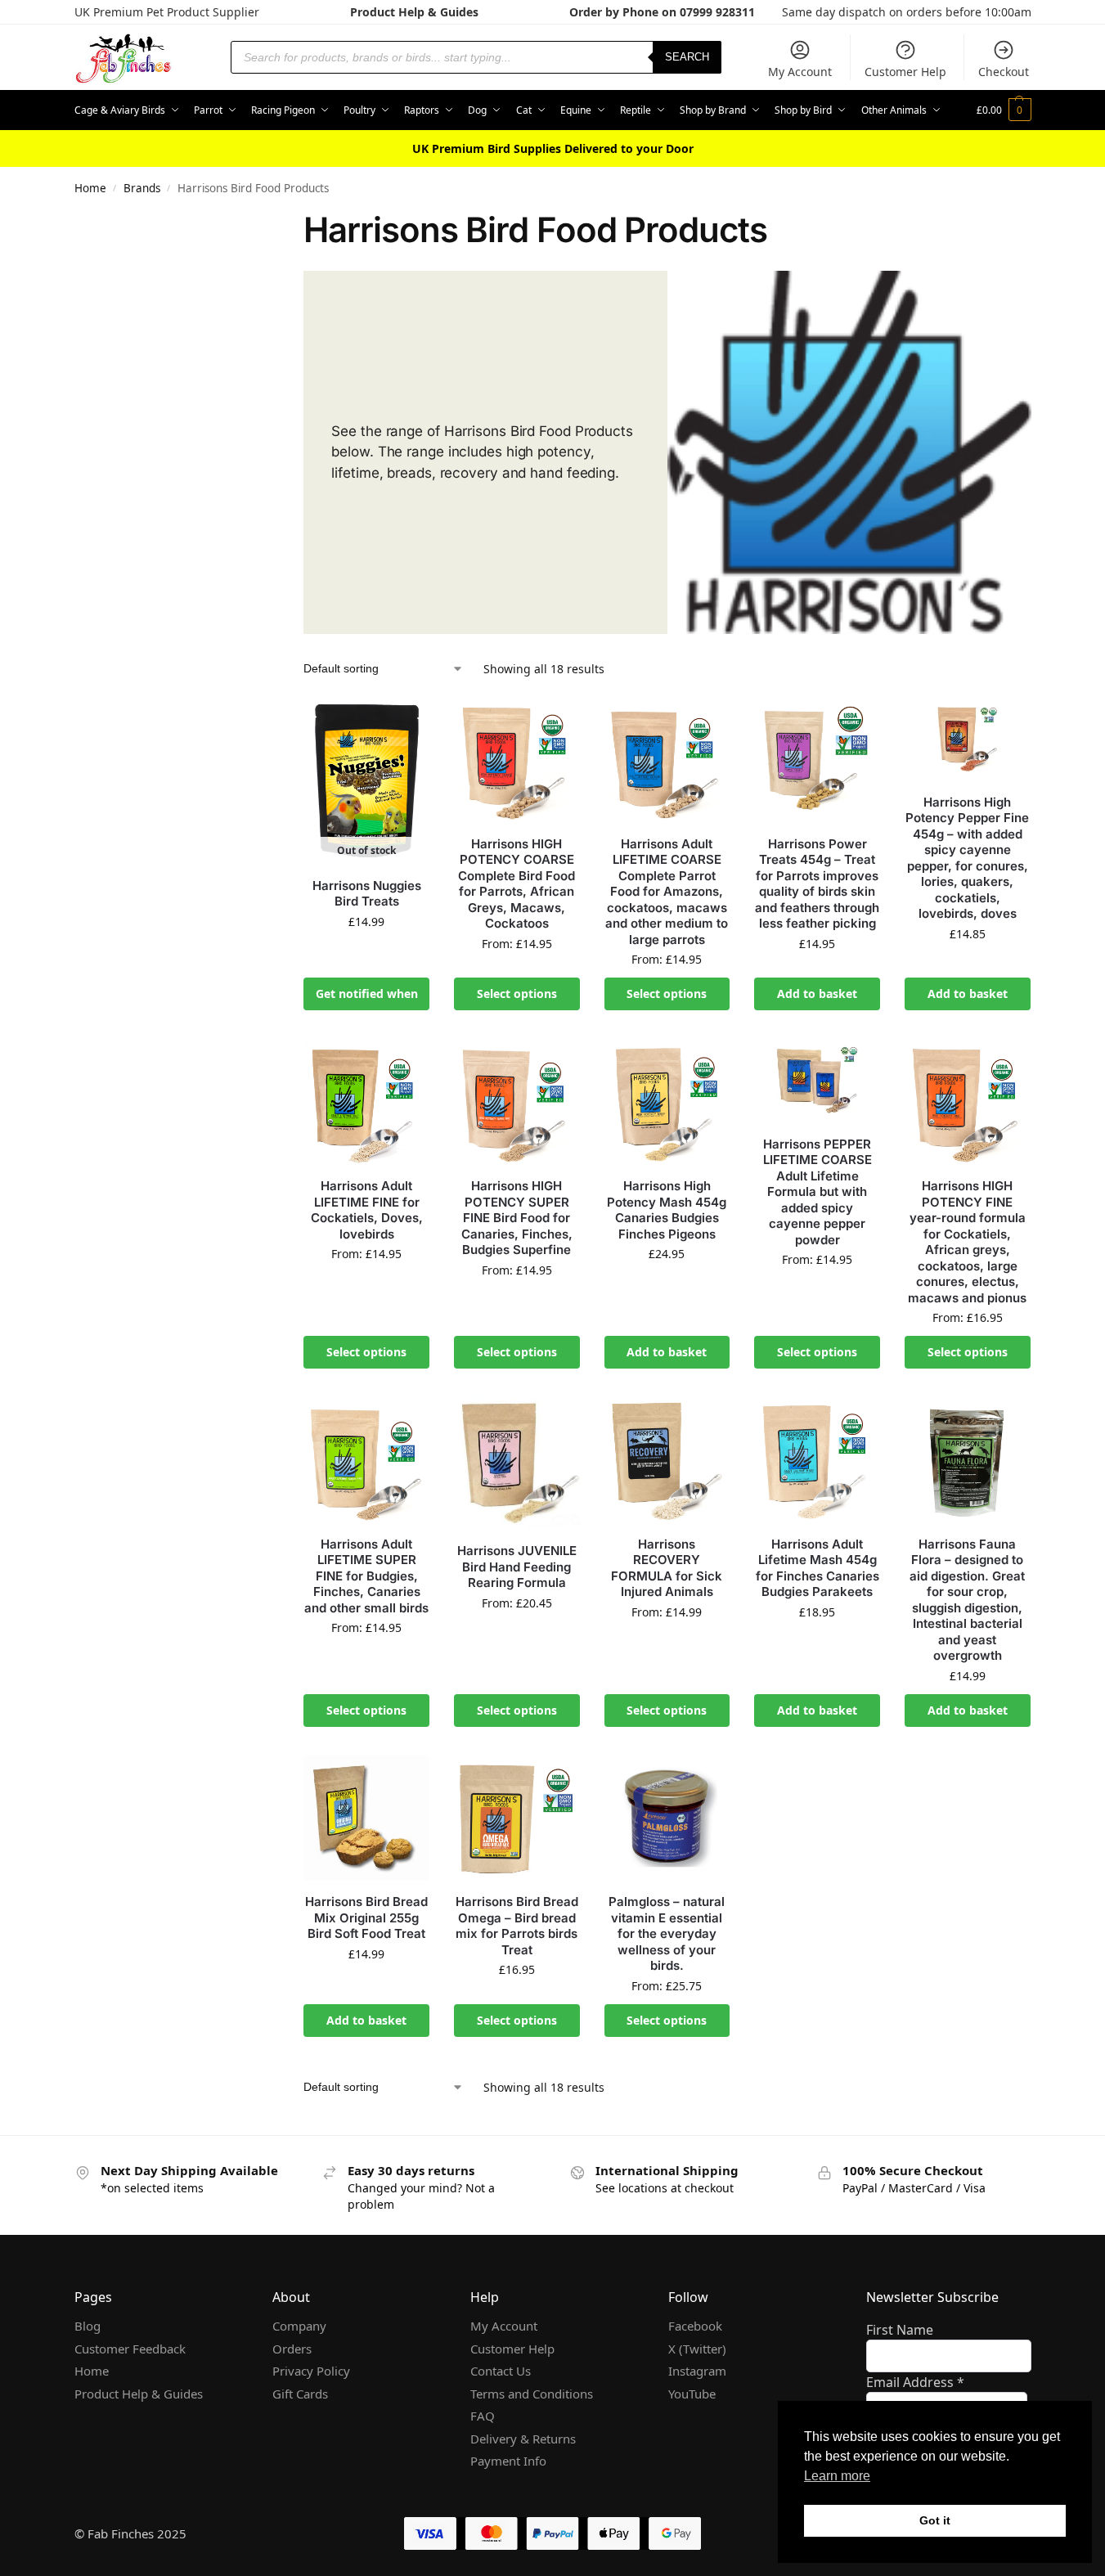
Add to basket (817, 994)
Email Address (915, 2382)
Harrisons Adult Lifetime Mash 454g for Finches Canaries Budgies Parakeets (818, 1568)
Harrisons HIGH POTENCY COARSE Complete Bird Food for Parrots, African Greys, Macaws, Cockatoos (517, 884)
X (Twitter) (697, 2349)
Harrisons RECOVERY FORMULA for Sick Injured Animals (667, 1568)
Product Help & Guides (414, 12)
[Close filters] (241, 220)
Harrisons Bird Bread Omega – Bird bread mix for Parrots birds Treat (517, 1926)
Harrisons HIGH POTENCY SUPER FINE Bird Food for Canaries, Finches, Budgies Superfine (517, 1218)
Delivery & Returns (523, 2439)
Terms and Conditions (532, 2394)
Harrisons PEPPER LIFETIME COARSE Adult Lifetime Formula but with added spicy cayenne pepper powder (818, 1192)
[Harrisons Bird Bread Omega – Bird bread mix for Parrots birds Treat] (517, 1818)
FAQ (483, 2416)
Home (90, 188)
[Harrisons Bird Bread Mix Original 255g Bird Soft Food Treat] (366, 1818)
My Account (800, 72)
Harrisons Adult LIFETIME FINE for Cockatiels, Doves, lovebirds (367, 1210)
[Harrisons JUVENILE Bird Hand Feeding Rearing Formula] (517, 1463)
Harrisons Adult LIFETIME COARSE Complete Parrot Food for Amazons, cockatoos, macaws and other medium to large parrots (667, 892)
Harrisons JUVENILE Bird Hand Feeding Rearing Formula (517, 1567)
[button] (1004, 110)
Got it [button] (935, 2520)
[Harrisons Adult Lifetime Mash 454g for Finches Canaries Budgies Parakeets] (817, 1460)
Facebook (695, 2326)
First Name (900, 2330)
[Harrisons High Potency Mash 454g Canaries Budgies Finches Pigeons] (667, 1102)
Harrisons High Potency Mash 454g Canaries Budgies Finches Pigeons (667, 1210)
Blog (88, 2326)
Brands (142, 188)
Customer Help (905, 72)
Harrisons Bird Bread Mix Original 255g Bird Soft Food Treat (366, 1917)
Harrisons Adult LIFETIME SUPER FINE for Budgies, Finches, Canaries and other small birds (366, 1576)
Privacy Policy (311, 2371)
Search (687, 57)
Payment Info (508, 2461)
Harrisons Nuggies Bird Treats (367, 894)
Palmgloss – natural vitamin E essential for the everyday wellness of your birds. (667, 1933)
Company (299, 2326)
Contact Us (501, 2371)
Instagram (697, 2371)
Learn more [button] (837, 2476)
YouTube (692, 2394)
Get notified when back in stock (367, 998)
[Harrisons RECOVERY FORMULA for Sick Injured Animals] (667, 1460)
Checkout (1004, 72)
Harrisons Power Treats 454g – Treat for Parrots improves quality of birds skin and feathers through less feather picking (817, 884)
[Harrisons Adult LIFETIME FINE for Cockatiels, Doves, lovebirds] (366, 1102)
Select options (517, 994)
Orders (292, 2349)
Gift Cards (300, 2394)
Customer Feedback (130, 2349)
